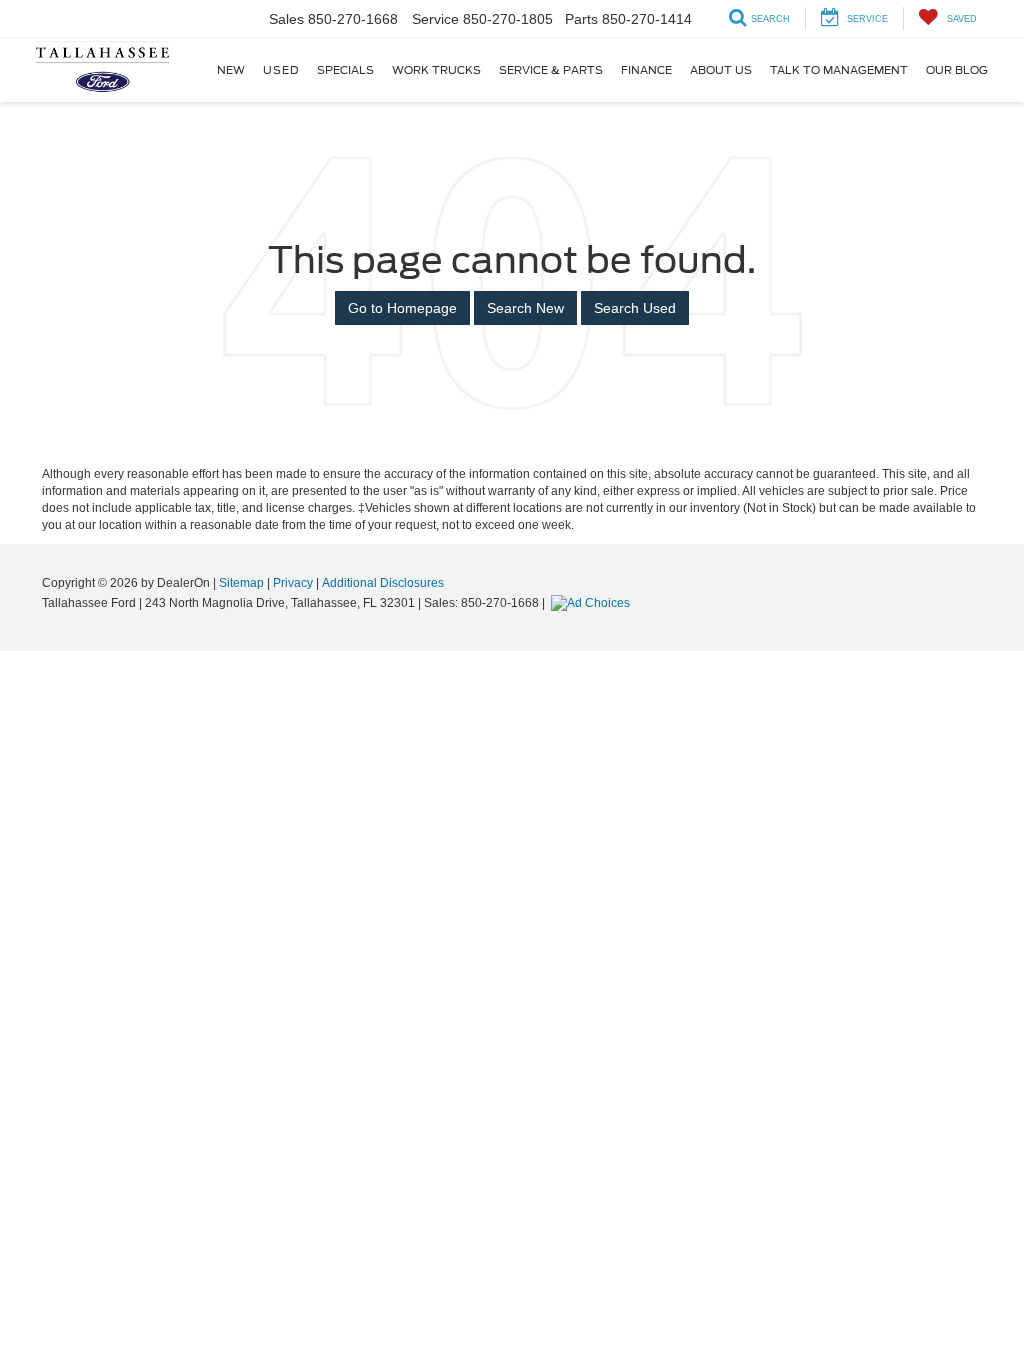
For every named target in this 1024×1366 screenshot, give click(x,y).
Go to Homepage (402, 308)
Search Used (635, 308)
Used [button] (281, 70)
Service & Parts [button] (551, 70)
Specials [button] (345, 70)
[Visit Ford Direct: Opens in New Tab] (593, 603)
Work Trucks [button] (436, 70)
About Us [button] (721, 70)
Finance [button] (646, 70)
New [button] (231, 70)
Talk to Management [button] (839, 70)
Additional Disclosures (383, 583)
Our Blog (957, 70)
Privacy (293, 583)
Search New (525, 308)
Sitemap (241, 583)
